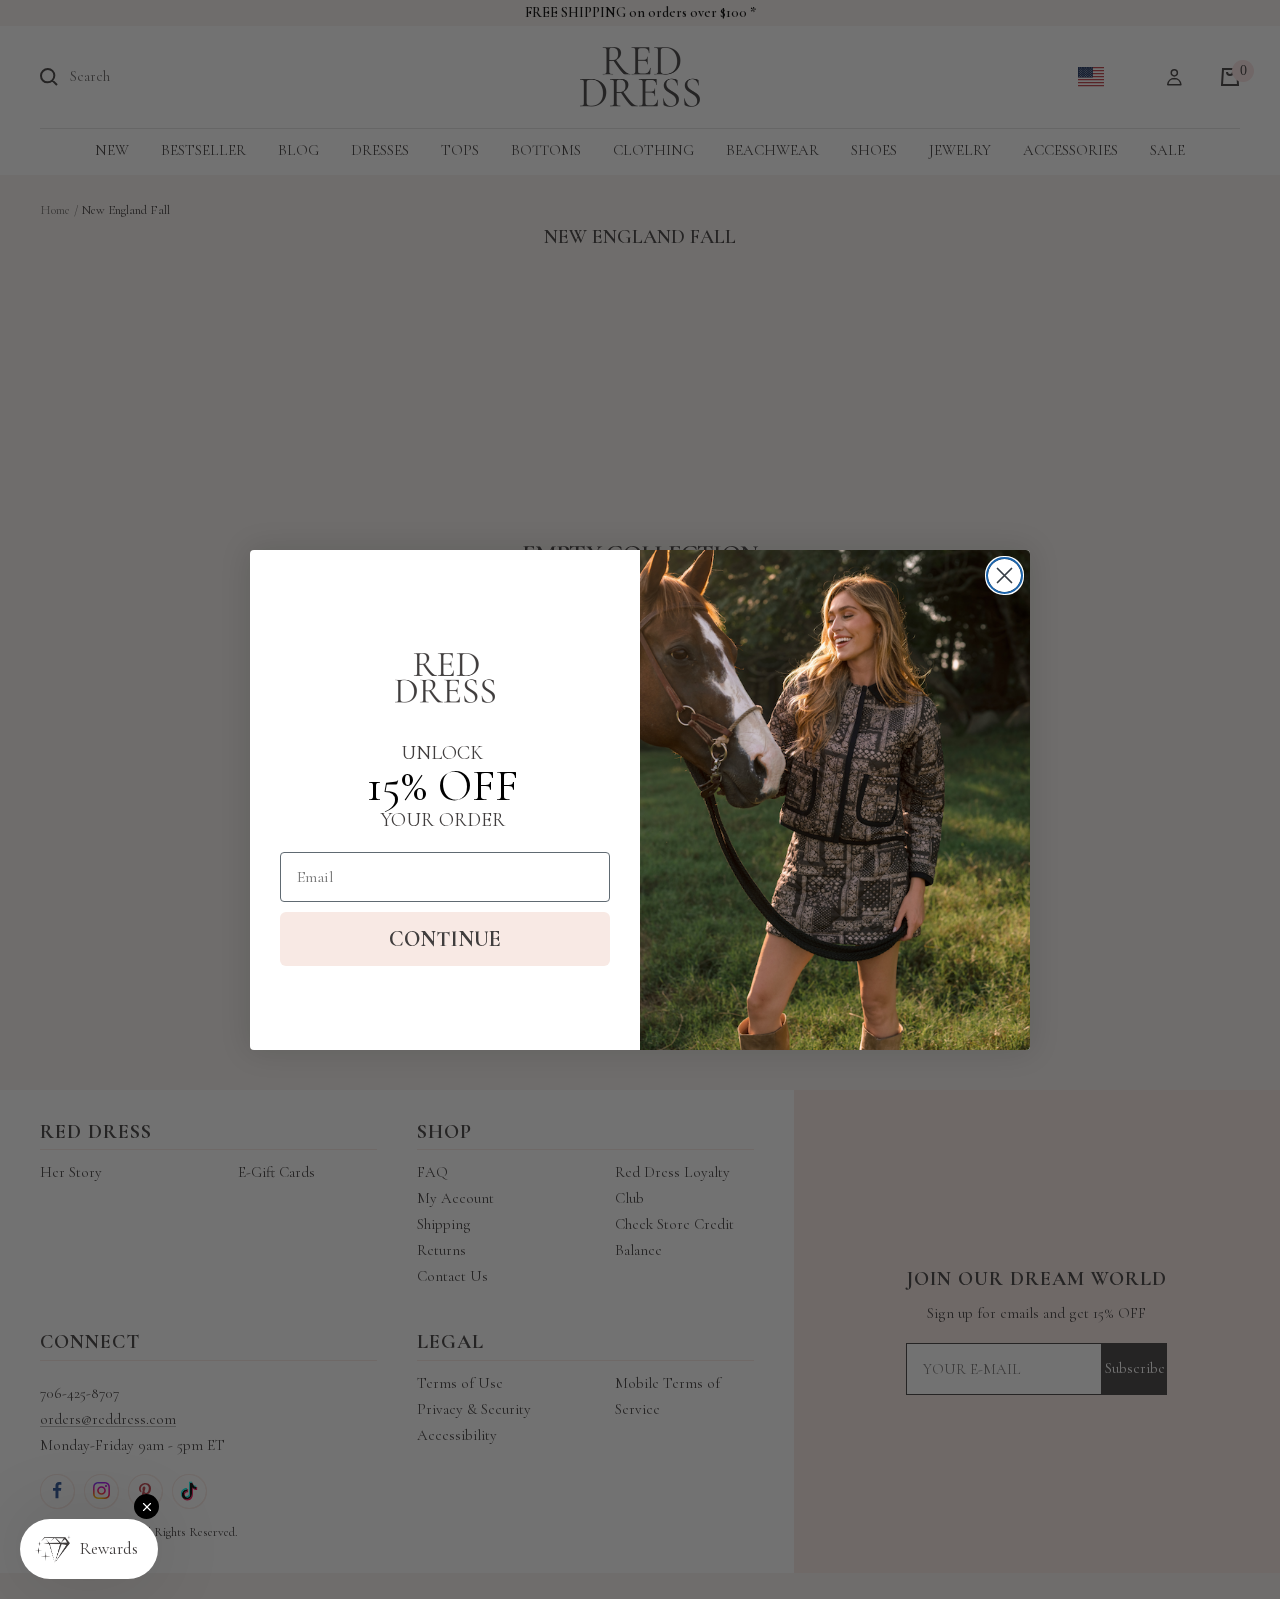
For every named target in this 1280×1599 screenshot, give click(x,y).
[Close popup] (146, 1506)
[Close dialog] (1004, 575)
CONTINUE (445, 939)
